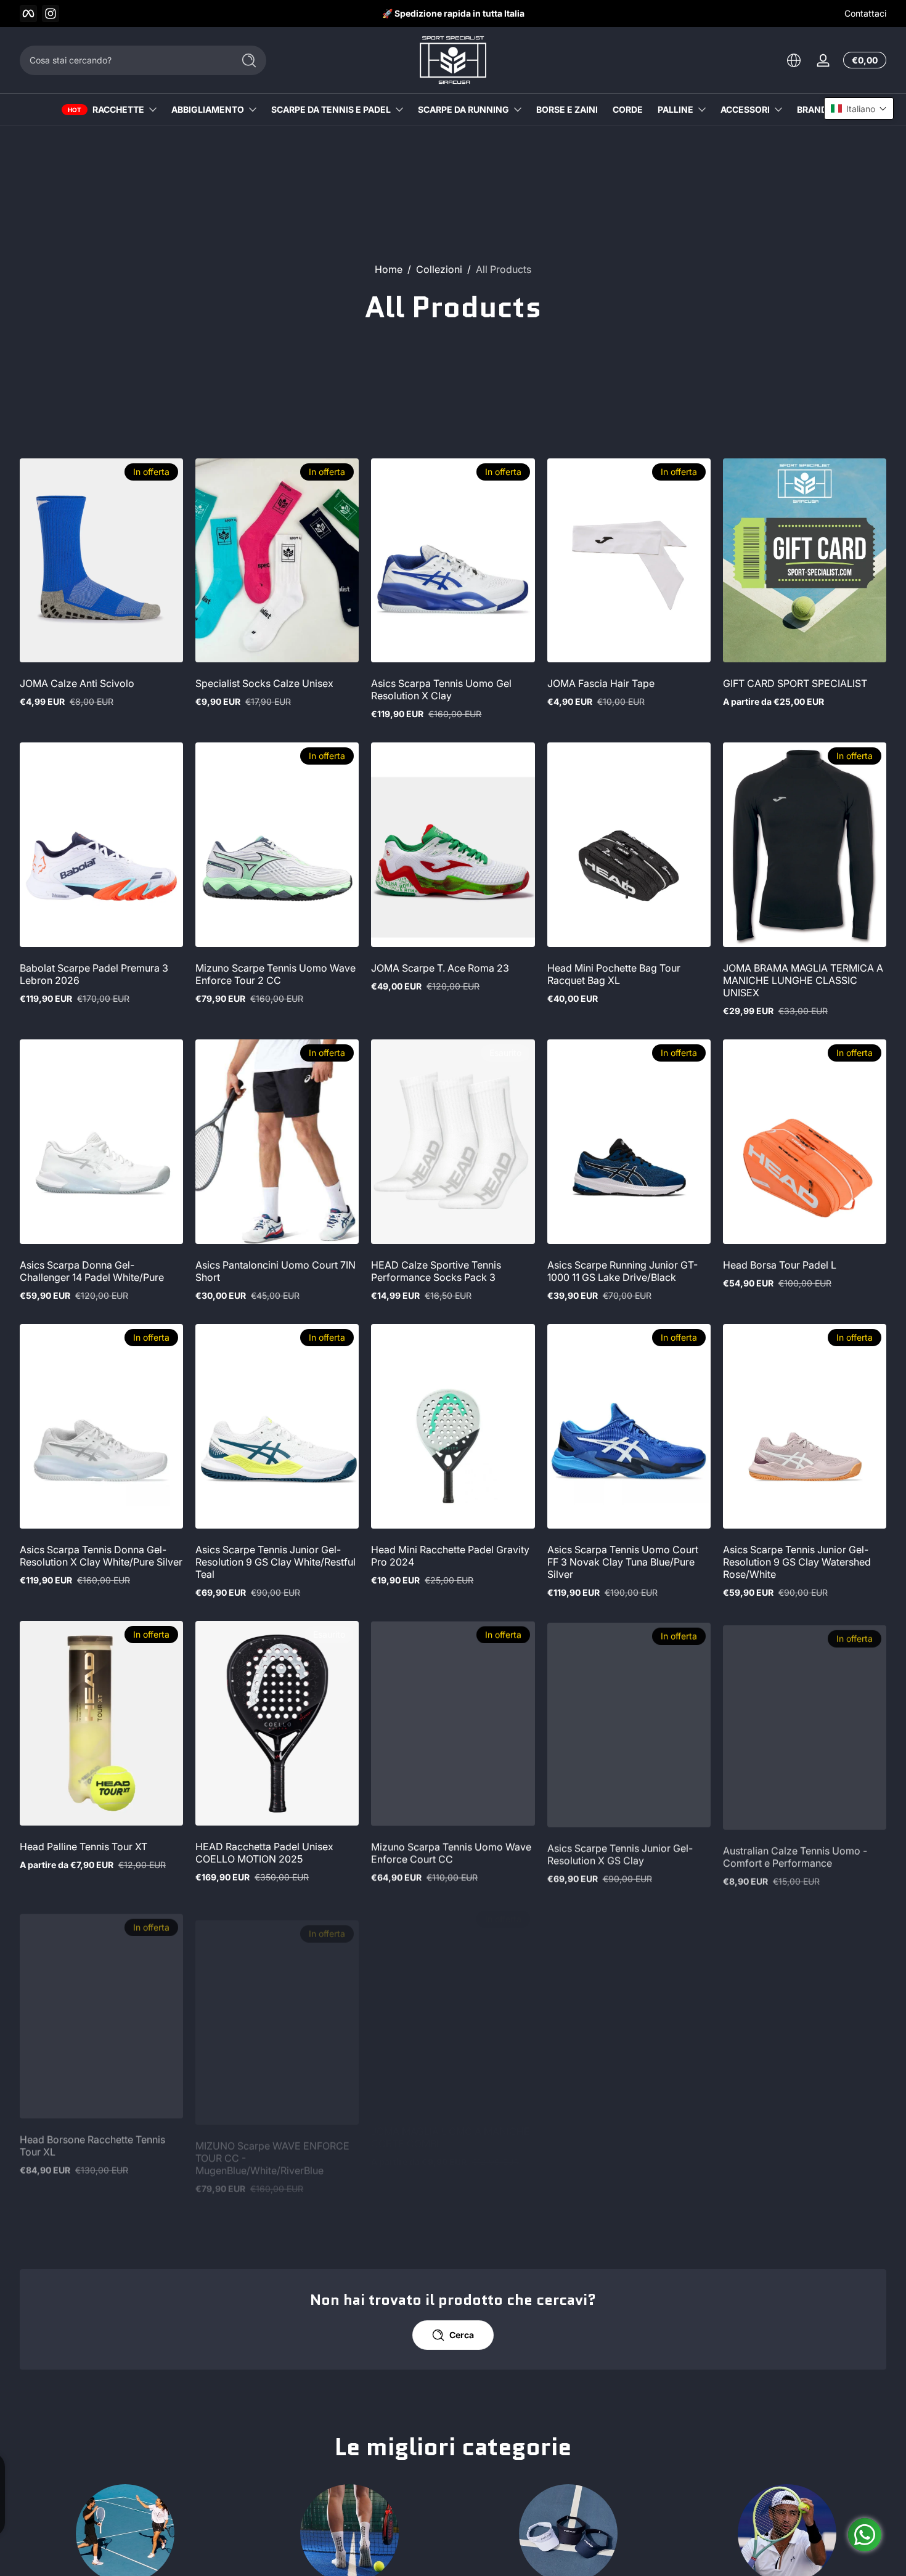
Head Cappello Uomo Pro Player (270, 2428)
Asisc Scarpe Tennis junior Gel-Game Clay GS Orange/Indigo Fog (801, 2434)
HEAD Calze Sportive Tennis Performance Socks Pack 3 (436, 1271)
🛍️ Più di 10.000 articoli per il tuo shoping (453, 13)
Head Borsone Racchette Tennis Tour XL (92, 2137)
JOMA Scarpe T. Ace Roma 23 (440, 968)
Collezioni (439, 269)
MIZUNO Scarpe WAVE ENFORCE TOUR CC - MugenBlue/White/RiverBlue (272, 2143)
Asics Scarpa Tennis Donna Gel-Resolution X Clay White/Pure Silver (101, 1556)
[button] (794, 60)
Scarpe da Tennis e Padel (331, 109)
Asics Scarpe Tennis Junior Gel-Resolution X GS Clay (620, 1853)
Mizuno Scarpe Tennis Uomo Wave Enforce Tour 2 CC (275, 974)
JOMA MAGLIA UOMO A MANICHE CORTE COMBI (451, 2137)
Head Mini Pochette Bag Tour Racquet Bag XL (614, 974)
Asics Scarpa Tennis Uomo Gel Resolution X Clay (441, 689)
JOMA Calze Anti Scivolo (77, 683)
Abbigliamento (208, 109)
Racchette (118, 109)
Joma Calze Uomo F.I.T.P (604, 2428)
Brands (815, 109)
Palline (675, 109)
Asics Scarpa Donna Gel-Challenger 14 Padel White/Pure (92, 1271)
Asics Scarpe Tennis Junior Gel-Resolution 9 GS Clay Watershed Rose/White (797, 1562)
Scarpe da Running (463, 109)
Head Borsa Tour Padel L (780, 1265)
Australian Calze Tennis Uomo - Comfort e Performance (795, 1853)
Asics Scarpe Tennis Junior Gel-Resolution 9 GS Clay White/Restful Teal (275, 1562)
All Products (504, 269)
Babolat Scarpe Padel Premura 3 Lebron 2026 (94, 974)
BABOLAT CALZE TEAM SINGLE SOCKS (796, 2137)
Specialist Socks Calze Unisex (264, 683)
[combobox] (123, 60)
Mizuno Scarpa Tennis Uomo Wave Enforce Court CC (451, 1853)
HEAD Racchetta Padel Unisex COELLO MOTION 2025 (264, 1853)
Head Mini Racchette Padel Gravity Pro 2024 (450, 1556)
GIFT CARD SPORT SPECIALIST (795, 683)
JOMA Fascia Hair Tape (601, 683)
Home (389, 269)
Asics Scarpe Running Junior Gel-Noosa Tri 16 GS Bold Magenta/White (96, 2440)
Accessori (745, 109)
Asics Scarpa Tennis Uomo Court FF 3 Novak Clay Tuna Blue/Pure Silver (623, 1562)
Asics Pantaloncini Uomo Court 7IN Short (275, 1271)
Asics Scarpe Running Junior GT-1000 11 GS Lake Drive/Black (622, 1271)
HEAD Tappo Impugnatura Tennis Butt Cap (447, 2434)
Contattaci (865, 13)
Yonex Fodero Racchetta (603, 2131)
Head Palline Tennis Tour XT (84, 1847)
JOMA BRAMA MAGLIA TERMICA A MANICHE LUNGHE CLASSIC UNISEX (803, 980)
